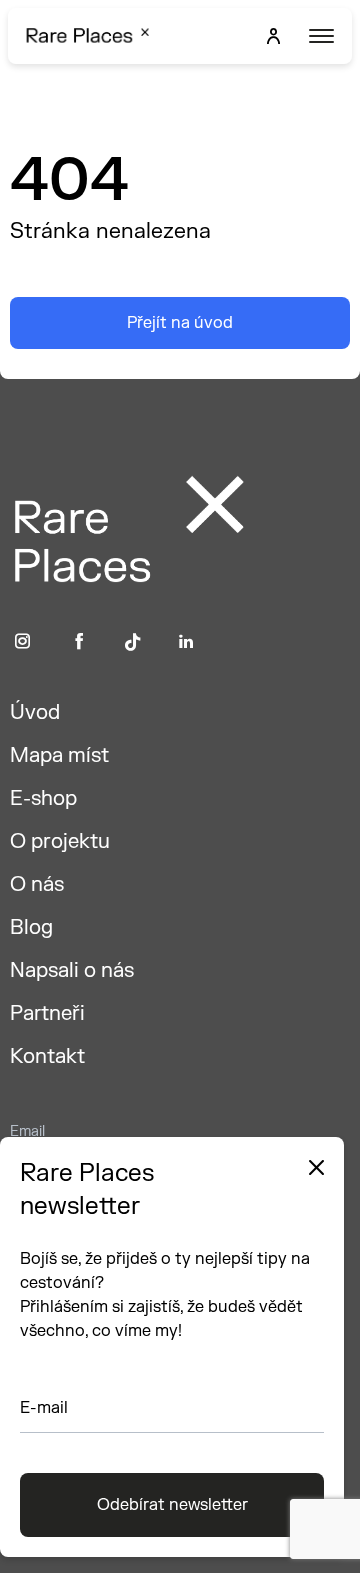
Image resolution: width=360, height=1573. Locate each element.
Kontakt (47, 1056)
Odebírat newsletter (172, 1505)
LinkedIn (186, 641)
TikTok (133, 641)
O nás (37, 884)
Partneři (47, 1013)
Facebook (79, 641)
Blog (31, 927)
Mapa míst (59, 755)
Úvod (35, 712)
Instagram (22, 641)
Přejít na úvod (180, 323)
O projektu (60, 841)
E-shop (43, 798)
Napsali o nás (72, 970)
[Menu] (319, 36)
